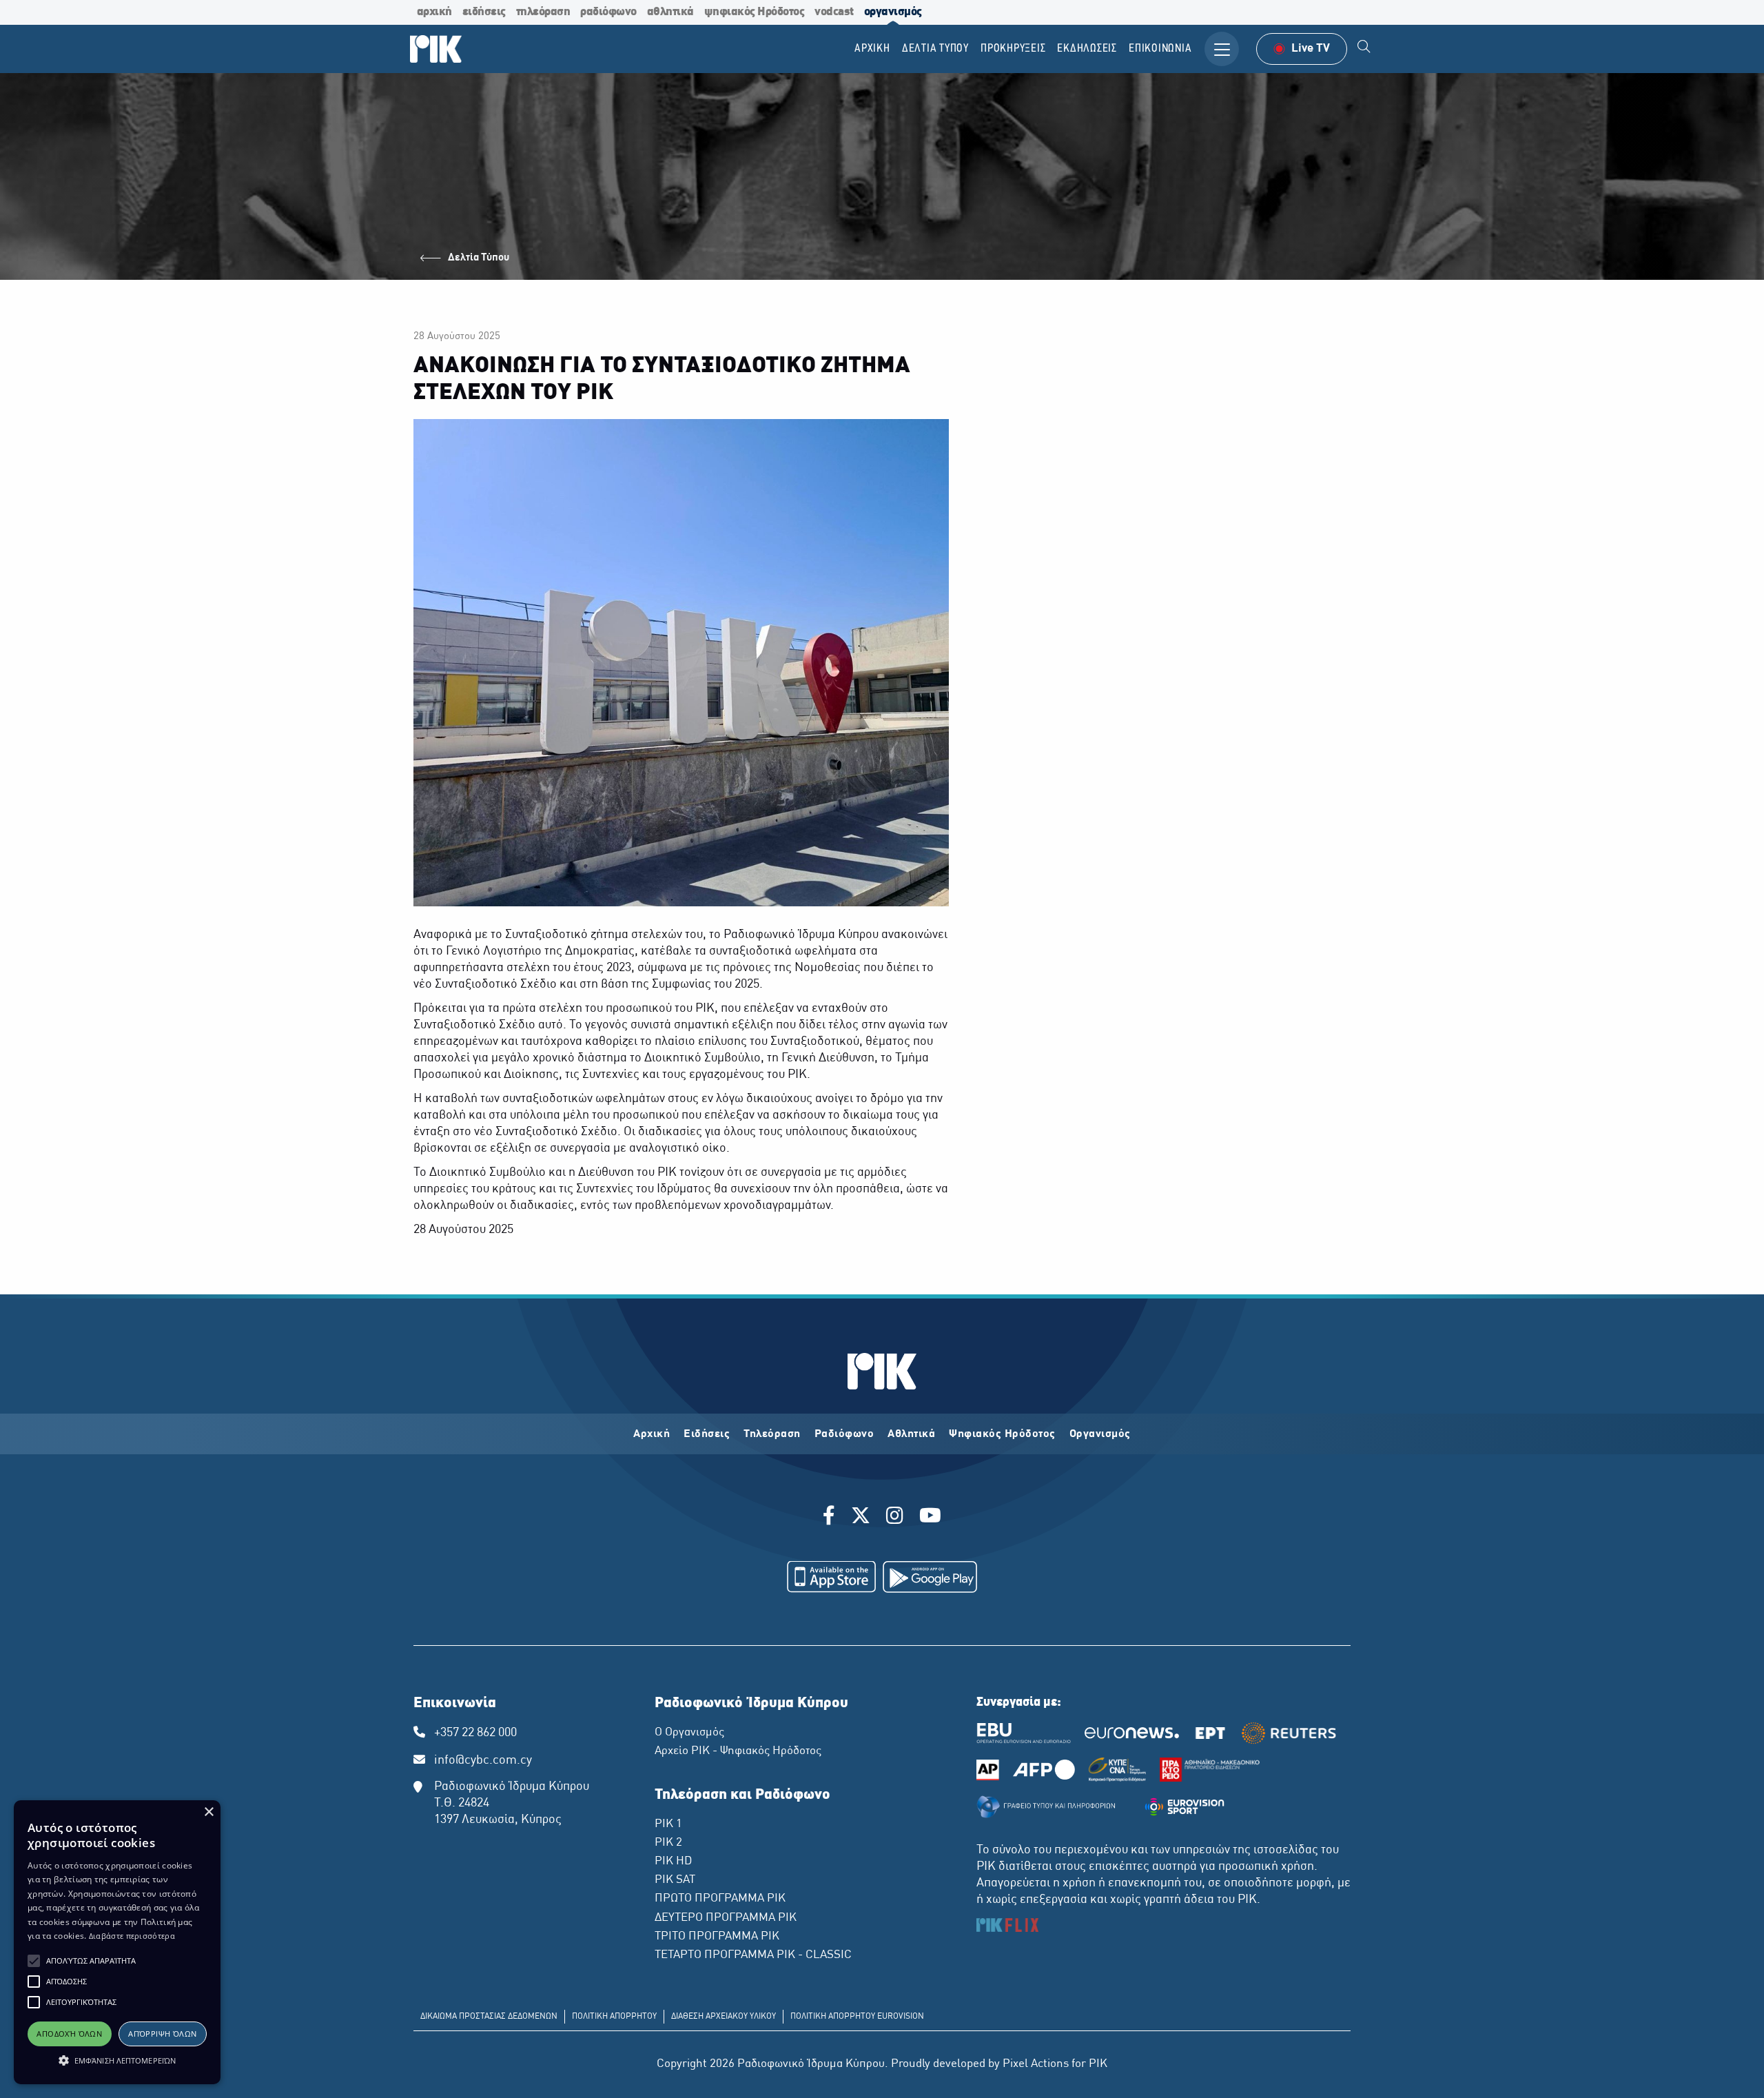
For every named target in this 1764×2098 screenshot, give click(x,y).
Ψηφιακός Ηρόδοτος (1002, 1434)
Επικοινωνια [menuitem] (1160, 49)
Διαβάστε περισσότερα (132, 1936)
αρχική (434, 12)
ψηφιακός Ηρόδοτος (755, 12)
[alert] (117, 1942)
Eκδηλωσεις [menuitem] (1087, 49)
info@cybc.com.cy (483, 1761)
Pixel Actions (1036, 2064)
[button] (34, 1961)
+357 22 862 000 (475, 1733)
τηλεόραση (543, 12)
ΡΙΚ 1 (668, 1824)
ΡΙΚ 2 (668, 1843)
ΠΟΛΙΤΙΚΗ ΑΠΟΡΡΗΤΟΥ (614, 2017)
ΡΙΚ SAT (675, 1880)
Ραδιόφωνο (844, 1434)
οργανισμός (893, 12)
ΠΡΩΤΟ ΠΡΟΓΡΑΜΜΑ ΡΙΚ (720, 1899)
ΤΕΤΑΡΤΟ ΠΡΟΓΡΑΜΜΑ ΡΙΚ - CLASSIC (753, 1955)
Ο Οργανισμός (689, 1733)
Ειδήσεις (707, 1434)
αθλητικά (670, 12)
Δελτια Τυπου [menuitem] (935, 49)
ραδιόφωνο (608, 12)
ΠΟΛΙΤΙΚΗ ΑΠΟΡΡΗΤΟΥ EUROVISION (857, 2017)
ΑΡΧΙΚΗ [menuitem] (872, 49)
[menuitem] (1364, 49)
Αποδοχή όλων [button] (69, 2034)
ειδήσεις (484, 12)
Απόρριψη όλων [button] (162, 2034)
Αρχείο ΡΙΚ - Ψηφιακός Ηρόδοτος (738, 1751)
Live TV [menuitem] (1311, 49)
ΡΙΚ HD (673, 1862)
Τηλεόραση (772, 1434)
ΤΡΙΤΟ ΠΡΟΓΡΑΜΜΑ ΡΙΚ (717, 1937)
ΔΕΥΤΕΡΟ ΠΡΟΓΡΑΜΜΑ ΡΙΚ (726, 1918)
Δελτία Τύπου (479, 258)
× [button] (208, 1812)
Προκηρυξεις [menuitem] (1013, 49)
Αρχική (652, 1434)
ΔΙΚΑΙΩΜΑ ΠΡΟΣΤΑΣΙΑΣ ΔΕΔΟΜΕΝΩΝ (489, 2017)
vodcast (834, 12)
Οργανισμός (1100, 1434)
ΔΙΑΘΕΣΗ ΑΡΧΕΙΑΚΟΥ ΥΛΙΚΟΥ (724, 2017)
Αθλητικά (911, 1434)
